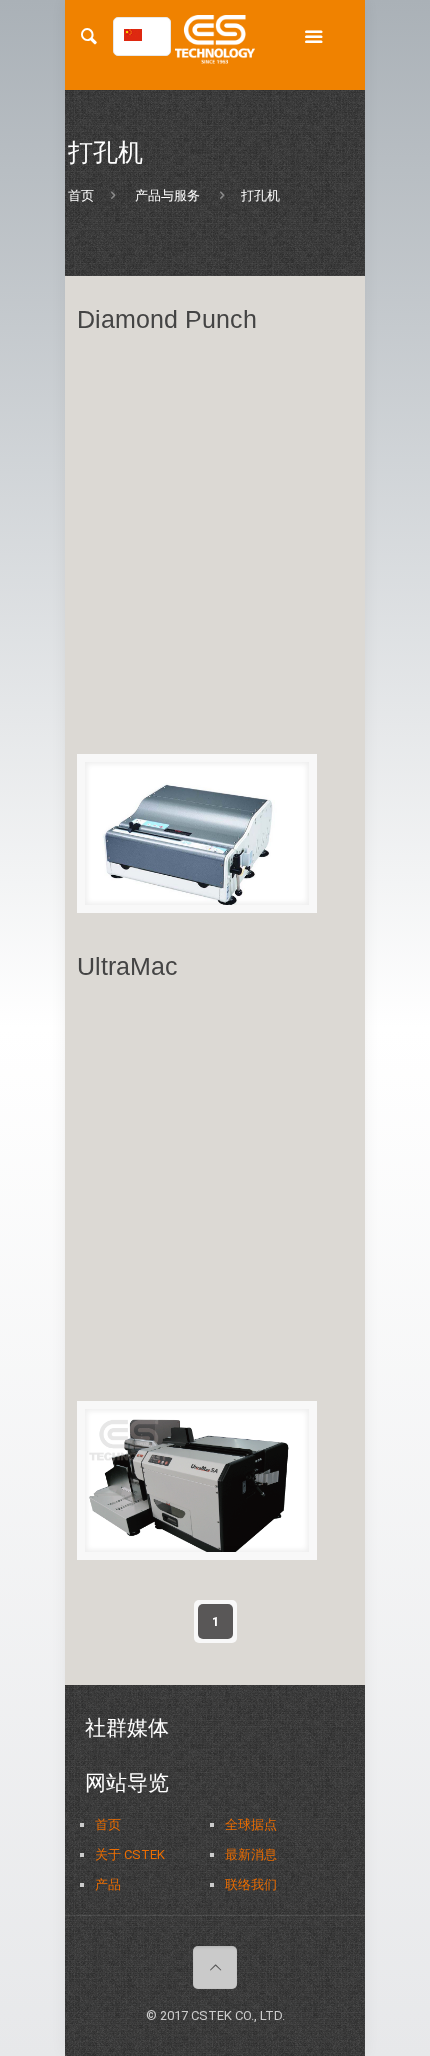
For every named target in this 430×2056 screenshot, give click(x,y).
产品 (108, 1884)
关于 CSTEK (130, 1854)
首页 (81, 195)
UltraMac (127, 966)
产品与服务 (167, 195)
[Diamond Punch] (197, 833)
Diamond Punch (167, 319)
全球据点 (251, 1824)
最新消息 (251, 1854)
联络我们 (251, 1884)
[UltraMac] (197, 1480)
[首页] (215, 45)
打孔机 (260, 195)
